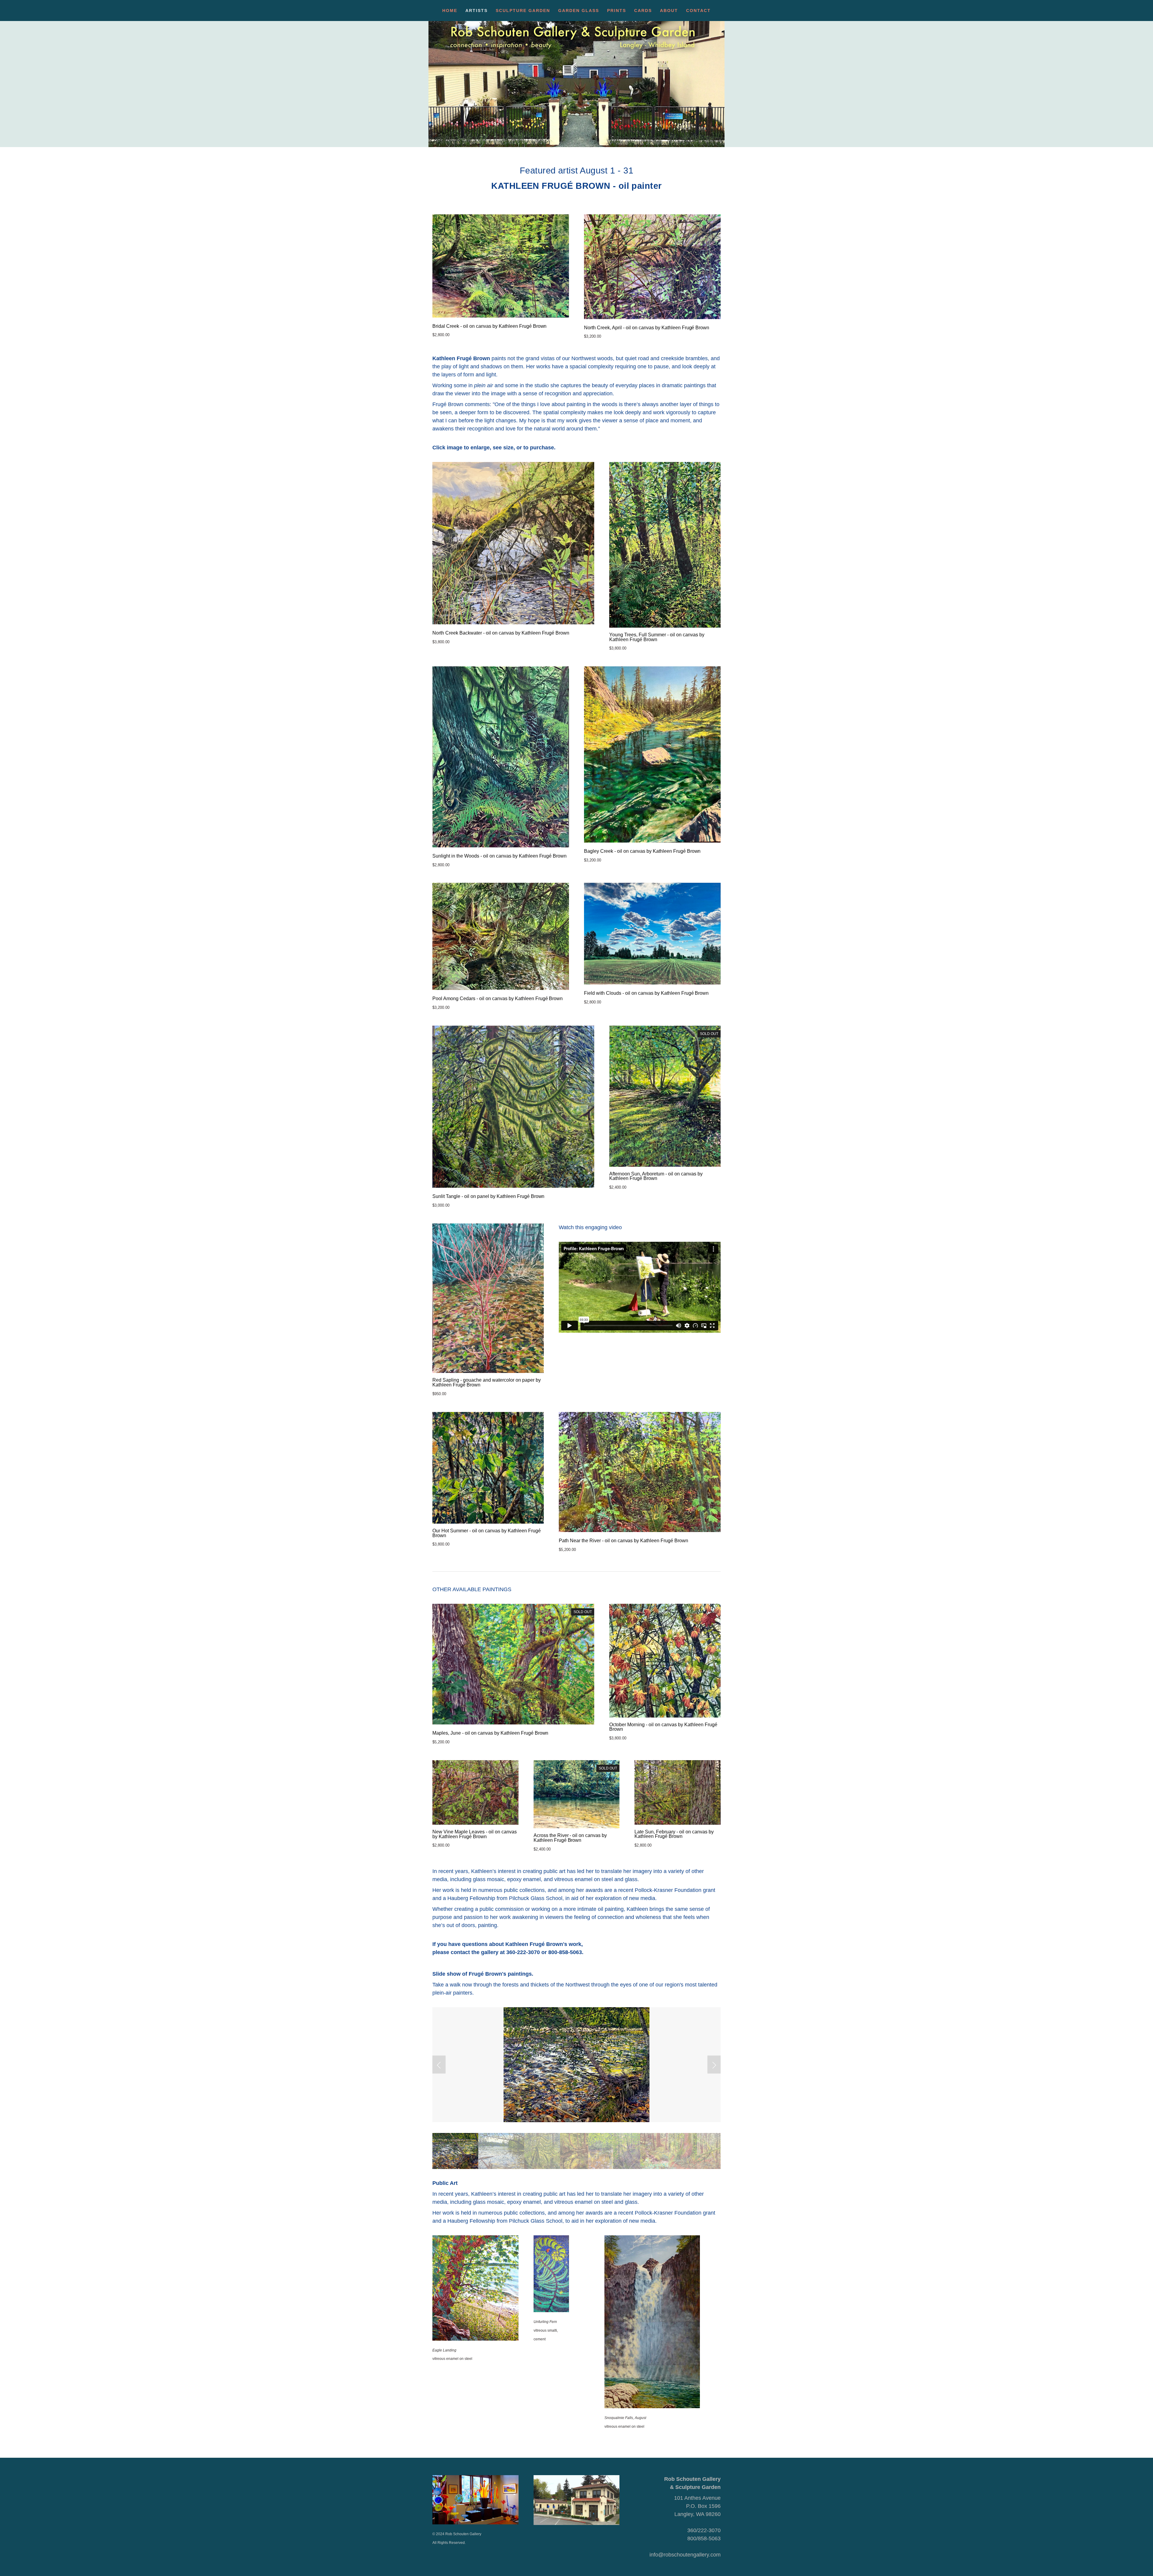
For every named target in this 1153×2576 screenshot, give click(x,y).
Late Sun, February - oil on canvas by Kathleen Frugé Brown (674, 1834)
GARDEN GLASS (579, 11)
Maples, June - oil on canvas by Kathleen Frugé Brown (490, 1733)
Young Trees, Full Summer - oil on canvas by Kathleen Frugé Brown (657, 637)
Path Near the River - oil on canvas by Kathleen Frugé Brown (623, 1541)
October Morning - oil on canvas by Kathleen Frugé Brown (663, 1727)
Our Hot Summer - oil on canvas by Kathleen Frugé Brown (487, 1533)
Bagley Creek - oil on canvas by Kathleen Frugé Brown (642, 851)
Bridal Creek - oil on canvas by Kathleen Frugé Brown (489, 326)
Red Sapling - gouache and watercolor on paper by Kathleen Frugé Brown (487, 1382)
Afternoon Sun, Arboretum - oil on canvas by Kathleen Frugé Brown (656, 1176)
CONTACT (698, 11)
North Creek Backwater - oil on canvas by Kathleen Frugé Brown (501, 633)
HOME (450, 11)
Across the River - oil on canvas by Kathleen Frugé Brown (570, 1838)
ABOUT (669, 11)
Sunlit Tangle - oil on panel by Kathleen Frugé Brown (488, 1196)
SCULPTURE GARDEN (523, 11)
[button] (439, 2065)
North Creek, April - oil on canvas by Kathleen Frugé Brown (647, 328)
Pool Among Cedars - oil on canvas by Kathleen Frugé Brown (498, 999)
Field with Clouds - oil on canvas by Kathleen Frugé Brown (646, 993)
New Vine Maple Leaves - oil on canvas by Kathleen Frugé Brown (475, 1834)
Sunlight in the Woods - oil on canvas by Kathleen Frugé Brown (499, 856)
